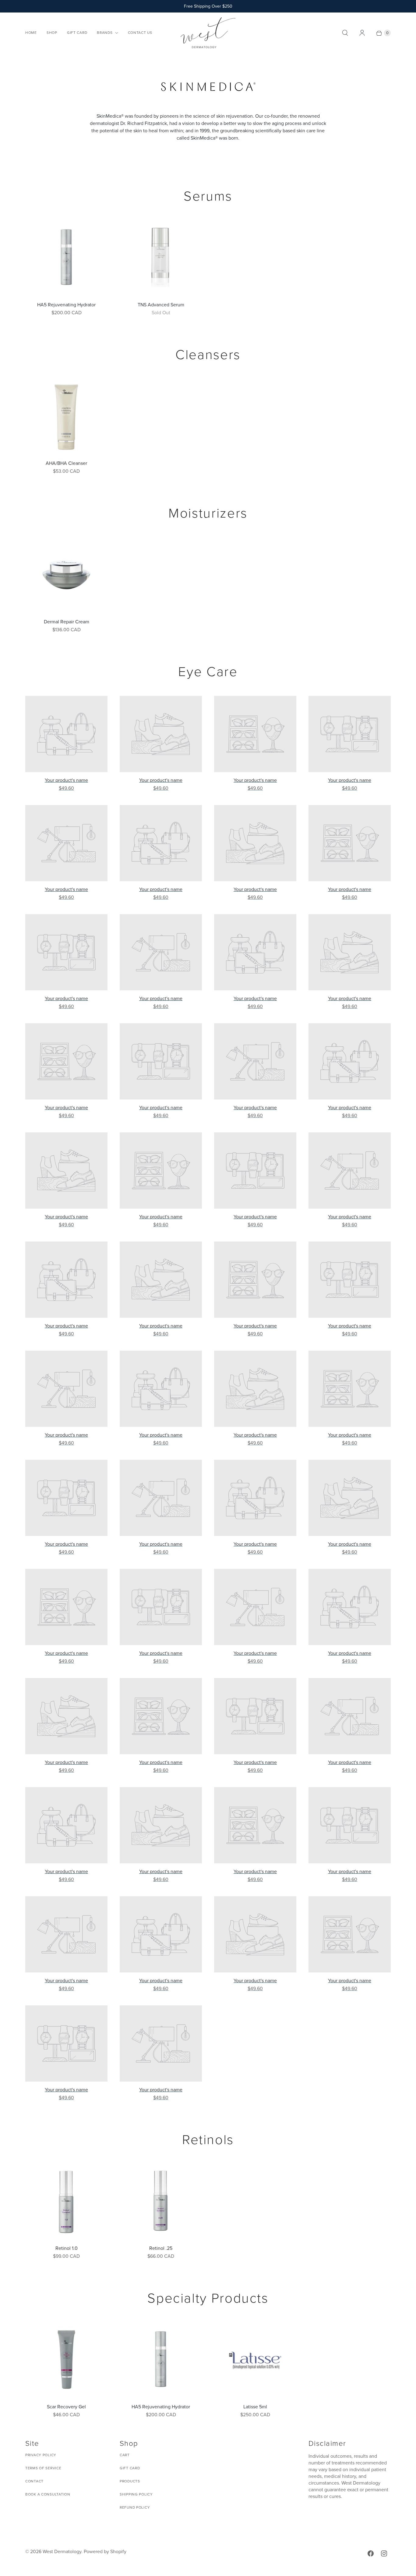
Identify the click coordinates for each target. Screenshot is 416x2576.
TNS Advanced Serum (161, 305)
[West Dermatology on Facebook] (371, 2553)
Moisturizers (208, 513)
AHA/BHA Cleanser (66, 463)
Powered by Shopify (105, 2551)
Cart (125, 2455)
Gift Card (77, 33)
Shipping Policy (136, 2494)
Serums (208, 196)
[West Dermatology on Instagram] (384, 2553)
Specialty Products (208, 2298)
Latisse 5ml (255, 2407)
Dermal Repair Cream (67, 622)
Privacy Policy (41, 2455)
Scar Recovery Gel (66, 2407)
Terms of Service (43, 2468)
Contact (34, 2481)
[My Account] (362, 33)
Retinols (208, 2140)
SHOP (52, 33)
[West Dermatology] (208, 33)
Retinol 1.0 (67, 2248)
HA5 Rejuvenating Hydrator (66, 305)
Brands (105, 33)
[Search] (345, 33)
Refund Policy (135, 2507)
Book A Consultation (48, 2494)
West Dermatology (62, 2551)
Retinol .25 (161, 2248)
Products (130, 2481)
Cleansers (208, 355)
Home (31, 33)
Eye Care (208, 672)
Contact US (140, 33)
